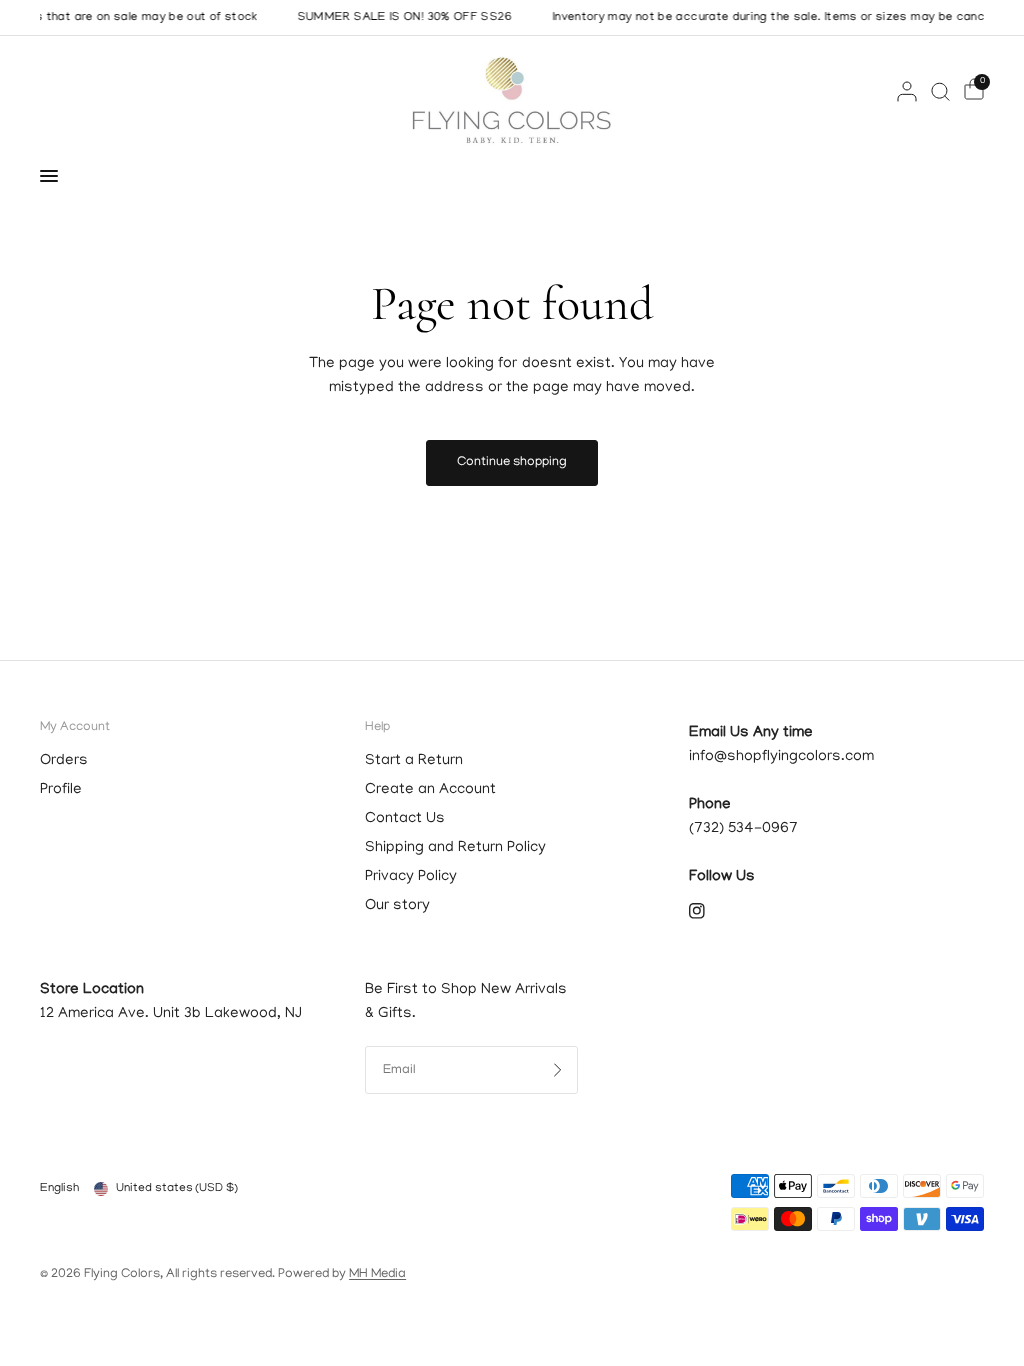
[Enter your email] (558, 1070)
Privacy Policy (411, 877)
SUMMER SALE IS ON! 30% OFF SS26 (393, 18)
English (59, 1188)
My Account (75, 727)
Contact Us (405, 819)
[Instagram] (711, 911)
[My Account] (907, 91)
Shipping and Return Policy (455, 848)
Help (377, 727)
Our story (397, 906)
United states (177, 1188)
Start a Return (414, 761)
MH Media (377, 1274)
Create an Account (430, 790)
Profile (61, 790)
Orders (64, 761)
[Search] (940, 91)
